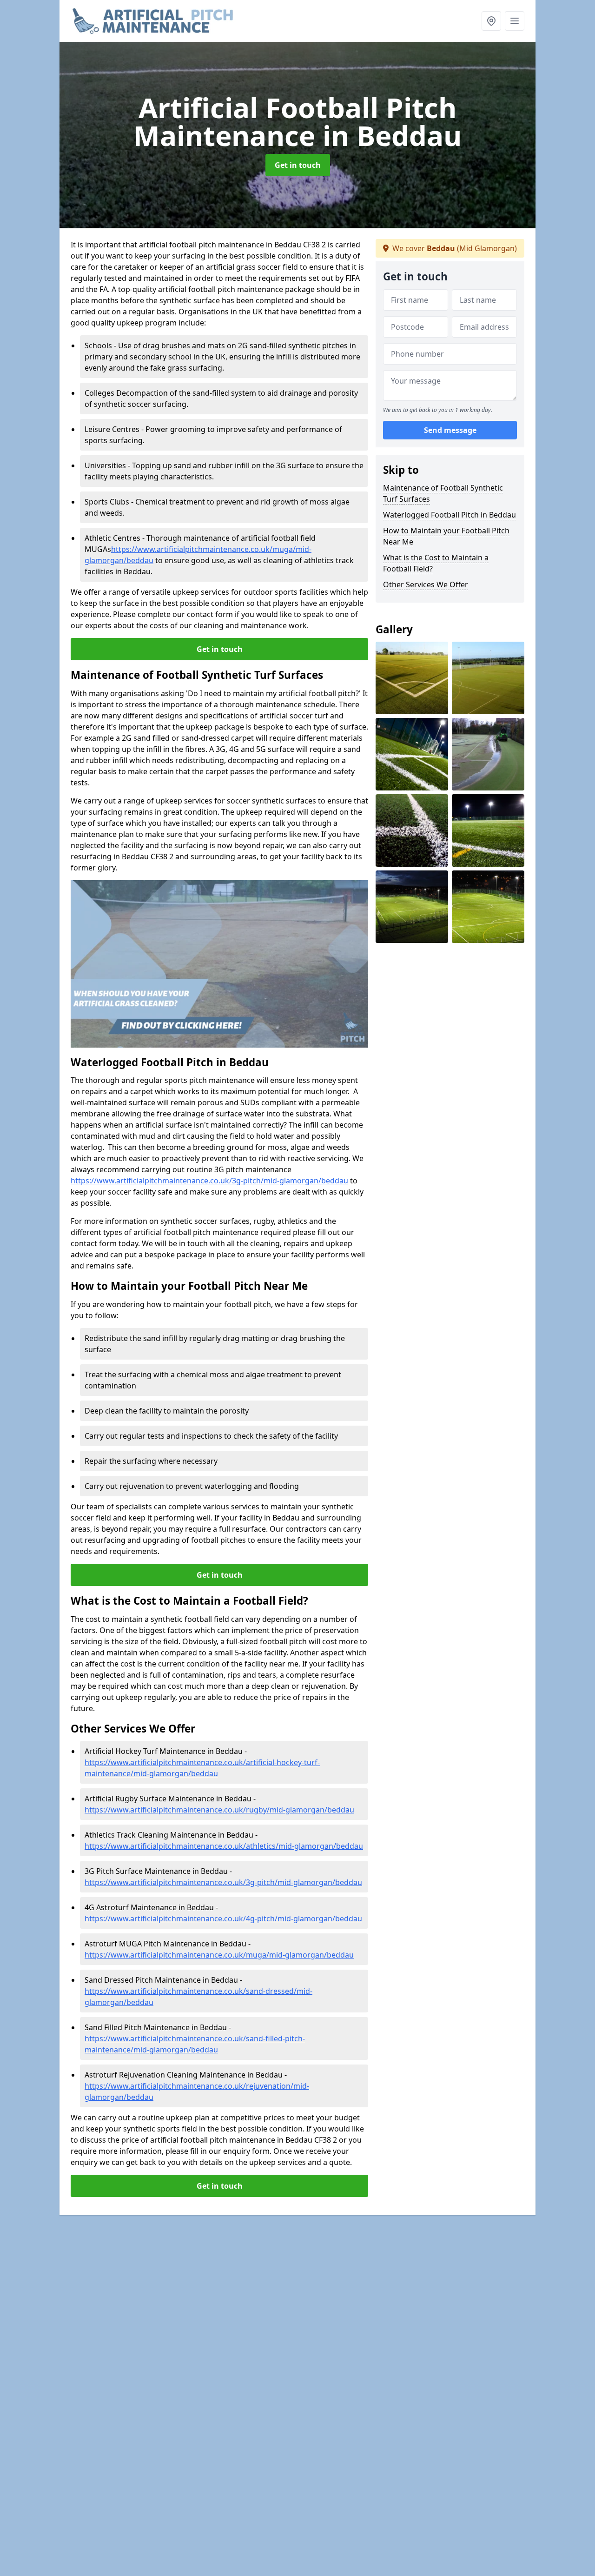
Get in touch (298, 165)
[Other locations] (491, 21)
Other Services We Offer (426, 584)
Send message (450, 430)
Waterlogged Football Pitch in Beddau (450, 515)
